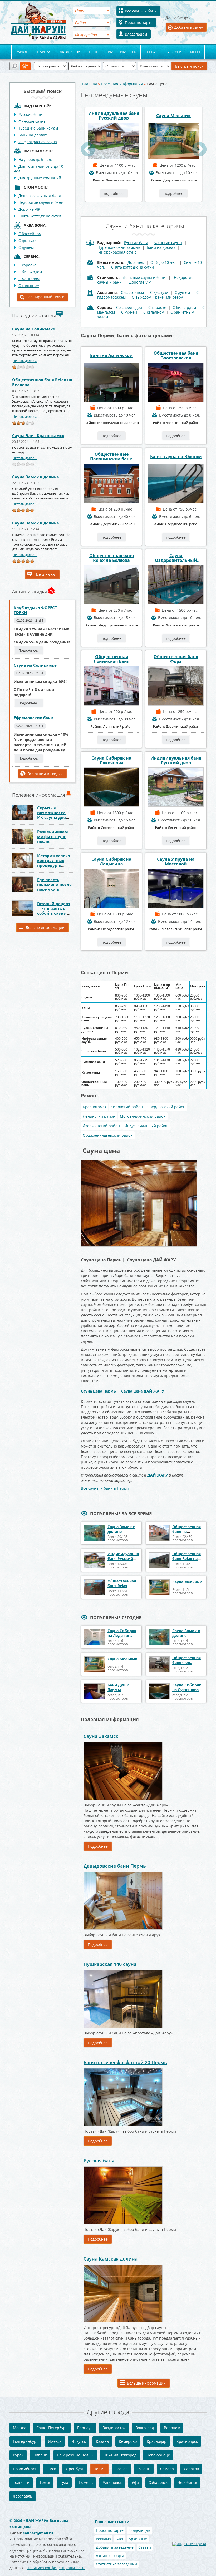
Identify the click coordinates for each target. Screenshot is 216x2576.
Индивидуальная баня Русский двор (114, 116)
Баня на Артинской (111, 355)
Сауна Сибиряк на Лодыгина (111, 861)
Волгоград (145, 2428)
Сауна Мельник (173, 116)
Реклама (103, 2539)
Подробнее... (29, 650)
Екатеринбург (25, 2441)
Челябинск (187, 2482)
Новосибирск (25, 2469)
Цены (94, 52)
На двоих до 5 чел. (35, 159)
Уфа (135, 2482)
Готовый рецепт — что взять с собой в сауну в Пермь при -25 (54, 911)
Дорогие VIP (29, 209)
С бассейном (30, 234)
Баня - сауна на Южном (176, 457)
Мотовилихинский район (143, 1116)
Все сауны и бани (141, 11)
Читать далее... (25, 361)
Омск (51, 2469)
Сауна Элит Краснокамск (38, 435)
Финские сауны (32, 121)
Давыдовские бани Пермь (115, 1866)
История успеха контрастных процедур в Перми (54, 863)
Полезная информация (122, 84)
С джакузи (28, 241)
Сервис (152, 52)
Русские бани (30, 114)
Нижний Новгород (120, 2455)
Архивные (138, 2539)
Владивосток (114, 2428)
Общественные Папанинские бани (111, 457)
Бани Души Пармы (118, 1687)
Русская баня (99, 2161)
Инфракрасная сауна (38, 142)
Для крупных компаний (40, 178)
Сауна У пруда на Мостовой (176, 861)
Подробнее (98, 1846)
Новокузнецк (158, 2455)
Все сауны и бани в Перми (105, 1488)
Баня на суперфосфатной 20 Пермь (125, 2062)
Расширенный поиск (45, 297)
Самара (167, 2469)
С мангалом (29, 279)
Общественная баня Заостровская (176, 355)
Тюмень (85, 2482)
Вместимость (122, 52)
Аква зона (70, 52)
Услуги (175, 52)
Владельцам (136, 34)
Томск (45, 2482)
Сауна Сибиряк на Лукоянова (111, 760)
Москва (20, 2428)
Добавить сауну (189, 27)
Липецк (40, 2455)
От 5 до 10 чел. (164, 262)
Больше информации (45, 927)
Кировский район (127, 1107)
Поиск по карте (139, 23)
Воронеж (172, 2428)
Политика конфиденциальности (56, 2568)
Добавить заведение (115, 2547)
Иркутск (79, 2441)
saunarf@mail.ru (38, 2533)
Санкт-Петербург (52, 2428)
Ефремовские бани (34, 718)
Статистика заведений (116, 2564)
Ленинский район (99, 1116)
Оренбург (75, 2469)
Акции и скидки (110, 2556)
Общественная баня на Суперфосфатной (189, 1531)
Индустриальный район (146, 1126)
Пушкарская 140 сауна (110, 1964)
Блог (120, 2539)
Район (22, 52)
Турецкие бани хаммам (119, 247)
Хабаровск (158, 2482)
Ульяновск (112, 2482)
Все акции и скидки (45, 774)
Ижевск (55, 2441)
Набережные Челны (75, 2455)
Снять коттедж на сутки (40, 216)
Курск (18, 2455)
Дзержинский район (101, 1126)
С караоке (157, 307)
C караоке (27, 265)
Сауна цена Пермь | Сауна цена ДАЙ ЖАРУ (122, 1391)
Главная (90, 84)
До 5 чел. (136, 262)
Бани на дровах (33, 135)
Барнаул (85, 2428)
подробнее (114, 193)
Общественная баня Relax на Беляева (42, 382)
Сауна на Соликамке (34, 329)
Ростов (121, 2469)
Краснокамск (94, 1107)
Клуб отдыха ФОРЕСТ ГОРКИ (35, 610)
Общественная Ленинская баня (111, 659)
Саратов (191, 2469)
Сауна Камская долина (111, 2259)
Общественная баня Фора (176, 659)
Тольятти (21, 2482)
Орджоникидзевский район (108, 1135)
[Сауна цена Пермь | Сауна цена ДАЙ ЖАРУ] (139, 1161)
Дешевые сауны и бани (40, 195)
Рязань (144, 2469)
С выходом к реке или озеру (157, 297)
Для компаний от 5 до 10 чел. (38, 169)
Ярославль (23, 2496)
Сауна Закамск (101, 1736)
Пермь (99, 2469)
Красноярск (187, 2441)
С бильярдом (30, 272)
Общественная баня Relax (122, 1583)
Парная (44, 52)
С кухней (129, 312)
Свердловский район (166, 1107)
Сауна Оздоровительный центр (176, 558)
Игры (195, 52)
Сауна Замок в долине (36, 477)
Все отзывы (45, 574)
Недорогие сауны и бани (41, 202)
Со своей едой (129, 307)
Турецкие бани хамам (38, 128)
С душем (26, 247)
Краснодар (157, 2441)
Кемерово (128, 2441)
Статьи (145, 2547)
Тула (64, 2482)
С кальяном (29, 286)
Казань (102, 2441)
